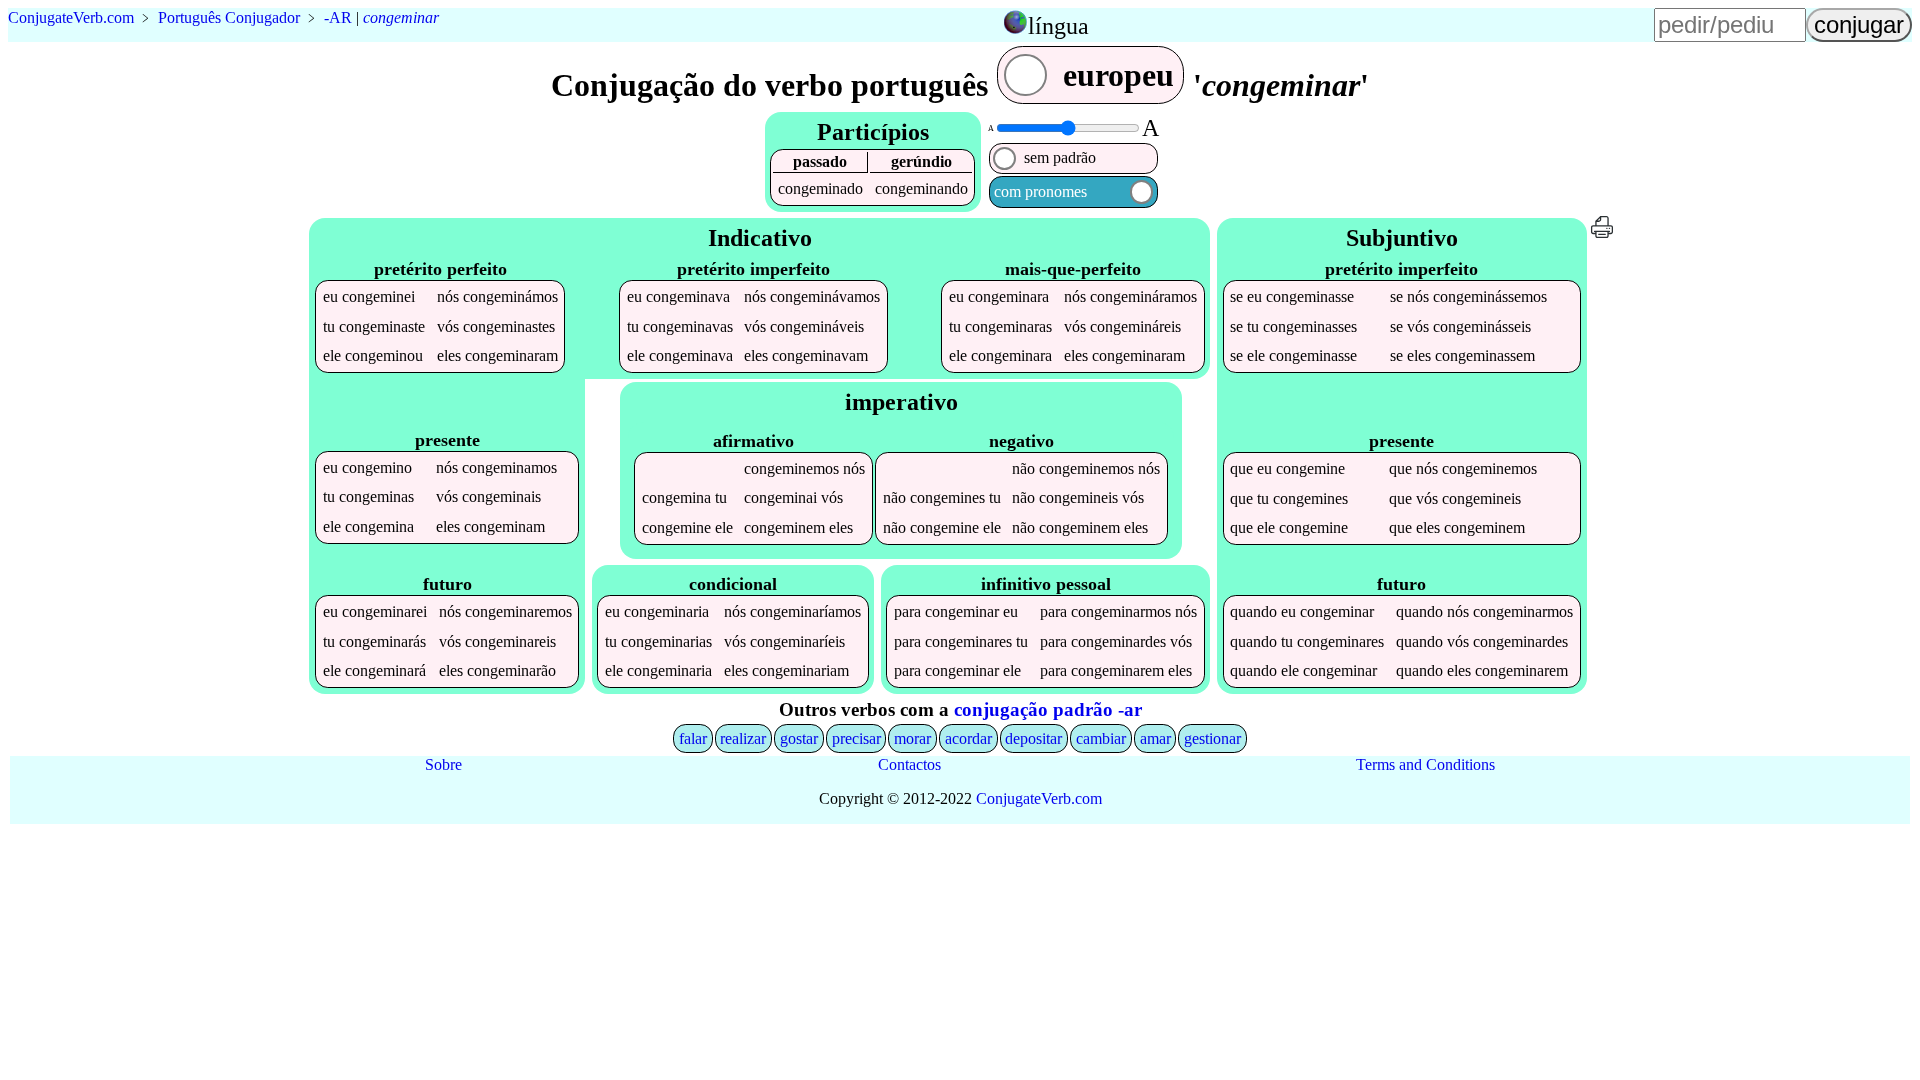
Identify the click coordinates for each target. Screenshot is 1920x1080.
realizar (743, 738)
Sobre (443, 764)
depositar (1033, 738)
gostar (799, 738)
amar (1155, 738)
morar (912, 738)
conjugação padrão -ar (1048, 709)
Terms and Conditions (1425, 764)
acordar (968, 738)
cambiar (1101, 738)
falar (693, 738)
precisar (856, 738)
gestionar (1212, 738)
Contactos (909, 764)
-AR (338, 17)
